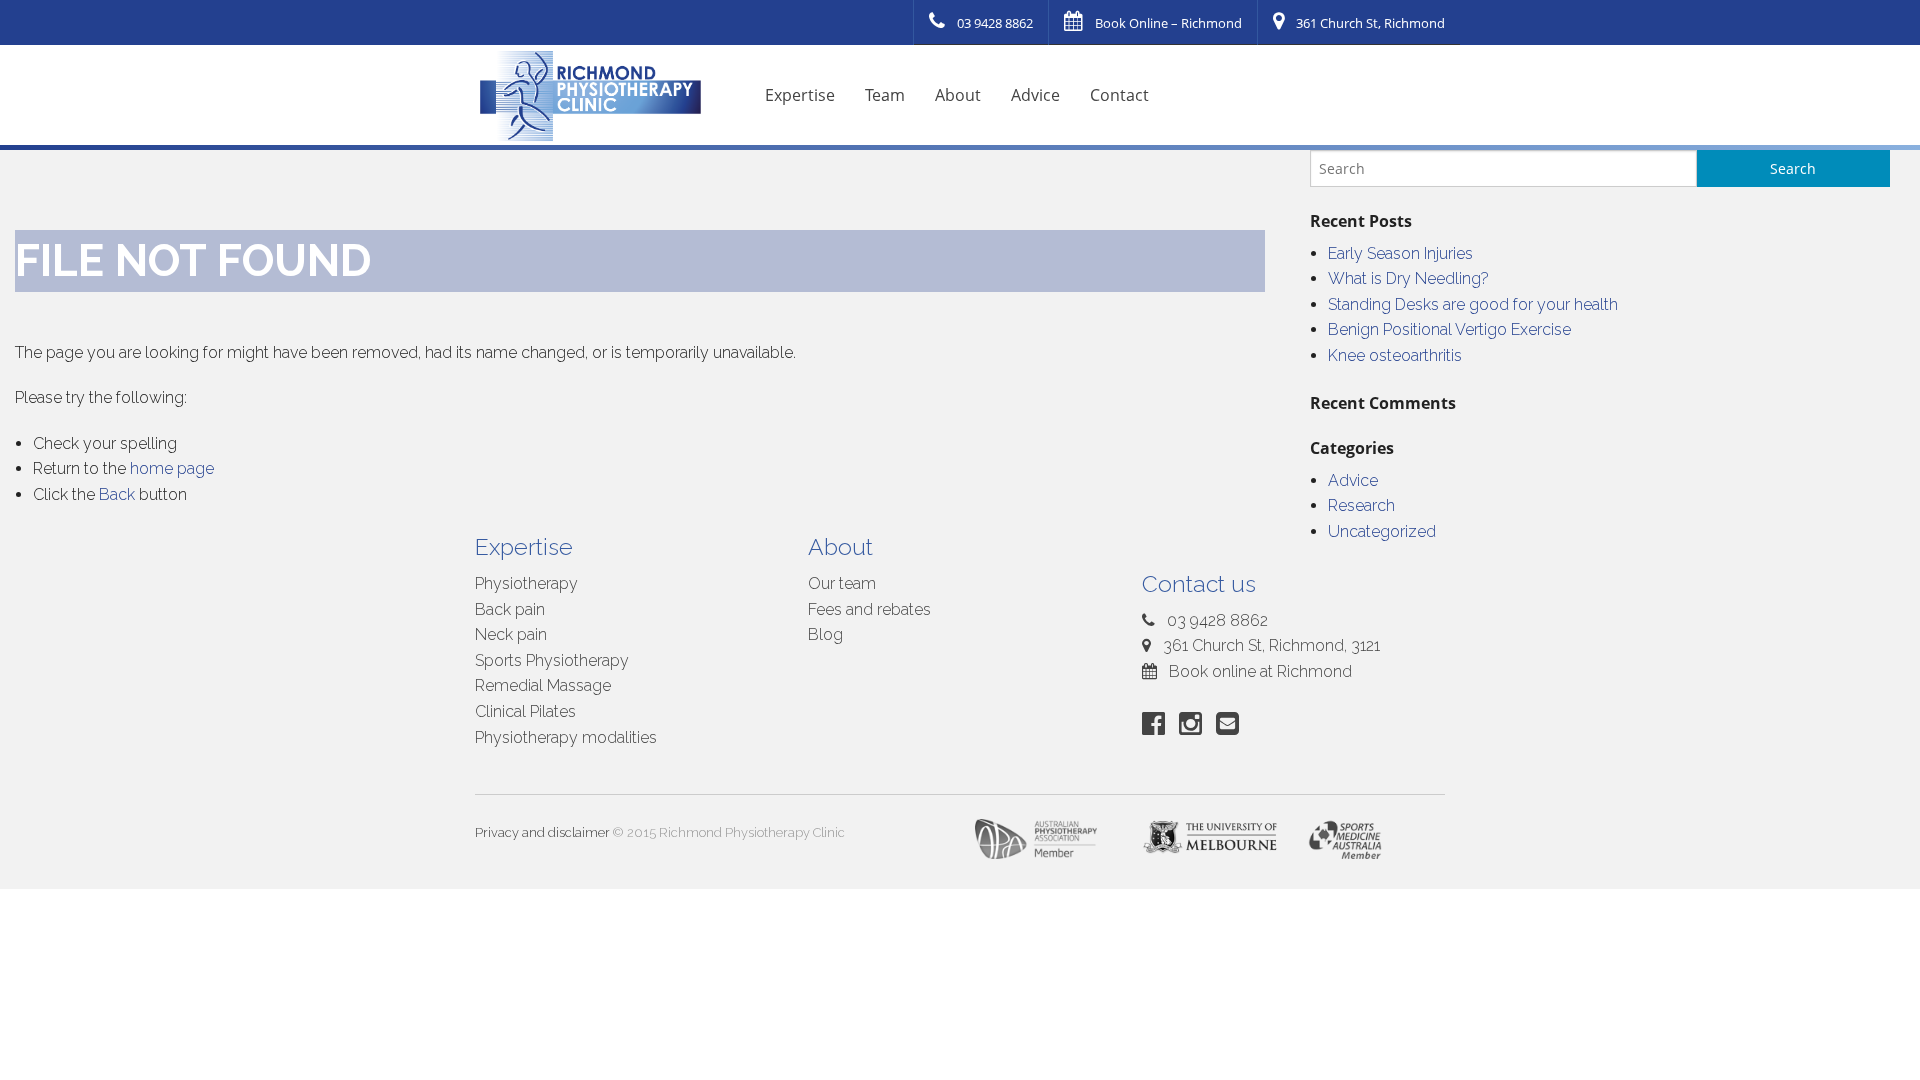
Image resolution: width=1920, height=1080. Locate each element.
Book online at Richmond (1258, 671)
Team (885, 95)
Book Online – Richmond (1168, 23)
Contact (1119, 95)
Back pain (510, 609)
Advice (1035, 95)
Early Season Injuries (1400, 253)
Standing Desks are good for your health (1473, 304)
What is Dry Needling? (1408, 278)
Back (117, 494)
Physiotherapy (526, 583)
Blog (825, 634)
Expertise (800, 95)
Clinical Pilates (525, 711)
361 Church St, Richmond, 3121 (1269, 645)
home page (172, 468)
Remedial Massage (543, 685)
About (958, 95)
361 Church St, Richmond (1370, 23)
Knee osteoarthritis (1395, 355)
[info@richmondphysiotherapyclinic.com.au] (1231, 723)
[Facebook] (1157, 723)
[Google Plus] (1194, 723)
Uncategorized (1382, 531)
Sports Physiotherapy (552, 660)
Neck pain (511, 634)
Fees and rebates (869, 609)
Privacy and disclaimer (542, 832)
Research (1361, 505)
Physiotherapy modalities (566, 737)
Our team (842, 583)
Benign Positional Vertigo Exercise (1449, 329)
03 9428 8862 (995, 23)
